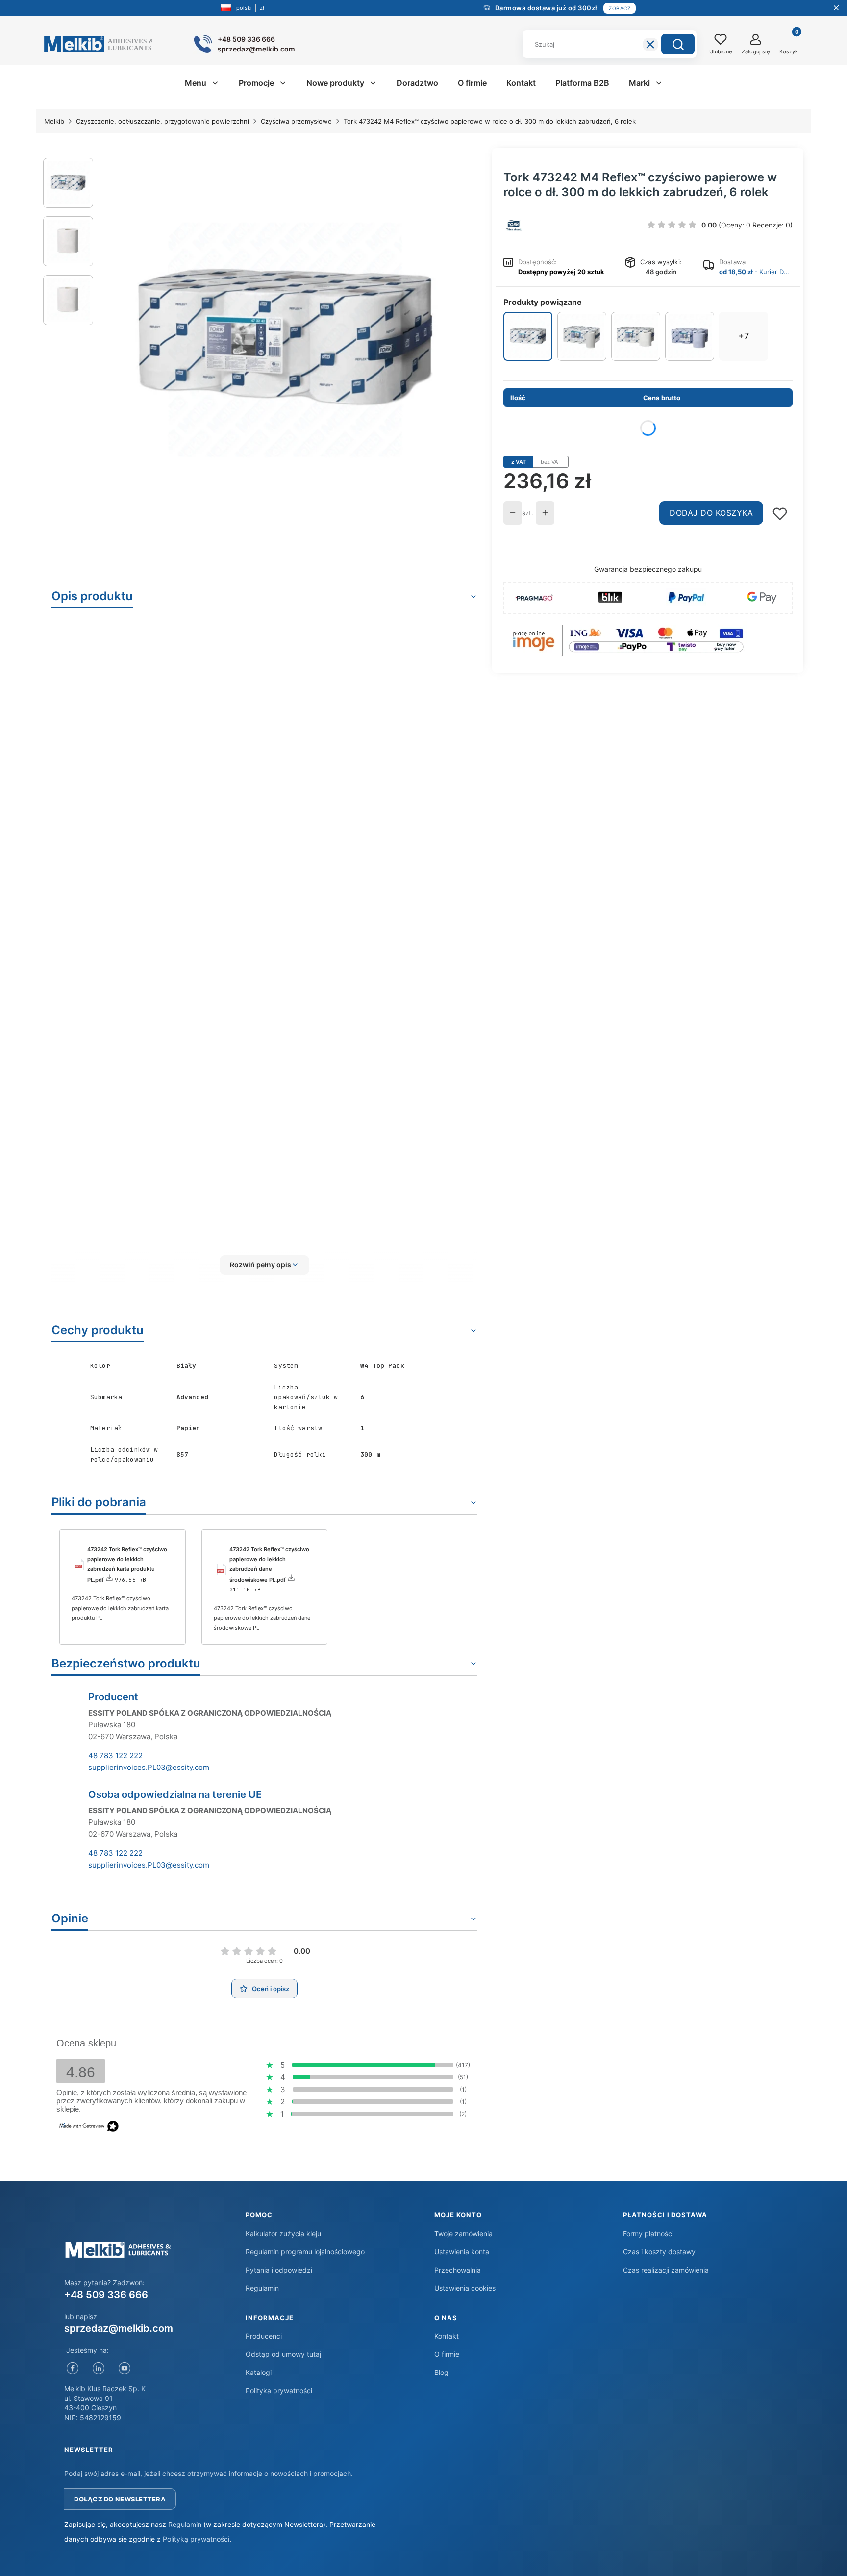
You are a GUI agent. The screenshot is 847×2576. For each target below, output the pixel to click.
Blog (441, 2372)
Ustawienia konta (462, 2252)
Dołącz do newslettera (120, 2499)
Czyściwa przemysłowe (296, 121)
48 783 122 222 (115, 1755)
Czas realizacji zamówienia (666, 2270)
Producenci (264, 2336)
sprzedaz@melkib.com (119, 2328)
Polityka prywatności (279, 2390)
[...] (285, 340)
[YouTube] (124, 2368)
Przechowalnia (458, 2270)
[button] (678, 44)
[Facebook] (72, 2368)
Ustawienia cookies (465, 2288)
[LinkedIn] (98, 2368)
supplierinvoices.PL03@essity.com (149, 1767)
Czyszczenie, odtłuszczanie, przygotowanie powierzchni (162, 121)
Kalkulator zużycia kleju (283, 2234)
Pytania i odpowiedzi (279, 2270)
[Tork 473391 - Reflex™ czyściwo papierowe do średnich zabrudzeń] (690, 336)
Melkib (54, 121)
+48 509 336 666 (106, 2295)
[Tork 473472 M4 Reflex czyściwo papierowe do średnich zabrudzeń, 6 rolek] (636, 336)
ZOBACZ (620, 8)
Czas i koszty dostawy (659, 2252)
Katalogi (259, 2372)
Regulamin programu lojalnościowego (305, 2252)
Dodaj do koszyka (711, 513)
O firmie (447, 2354)
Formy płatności (648, 2234)
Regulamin (262, 2288)
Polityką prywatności (196, 2539)
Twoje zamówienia (463, 2234)
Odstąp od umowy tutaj (283, 2354)
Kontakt (447, 2336)
